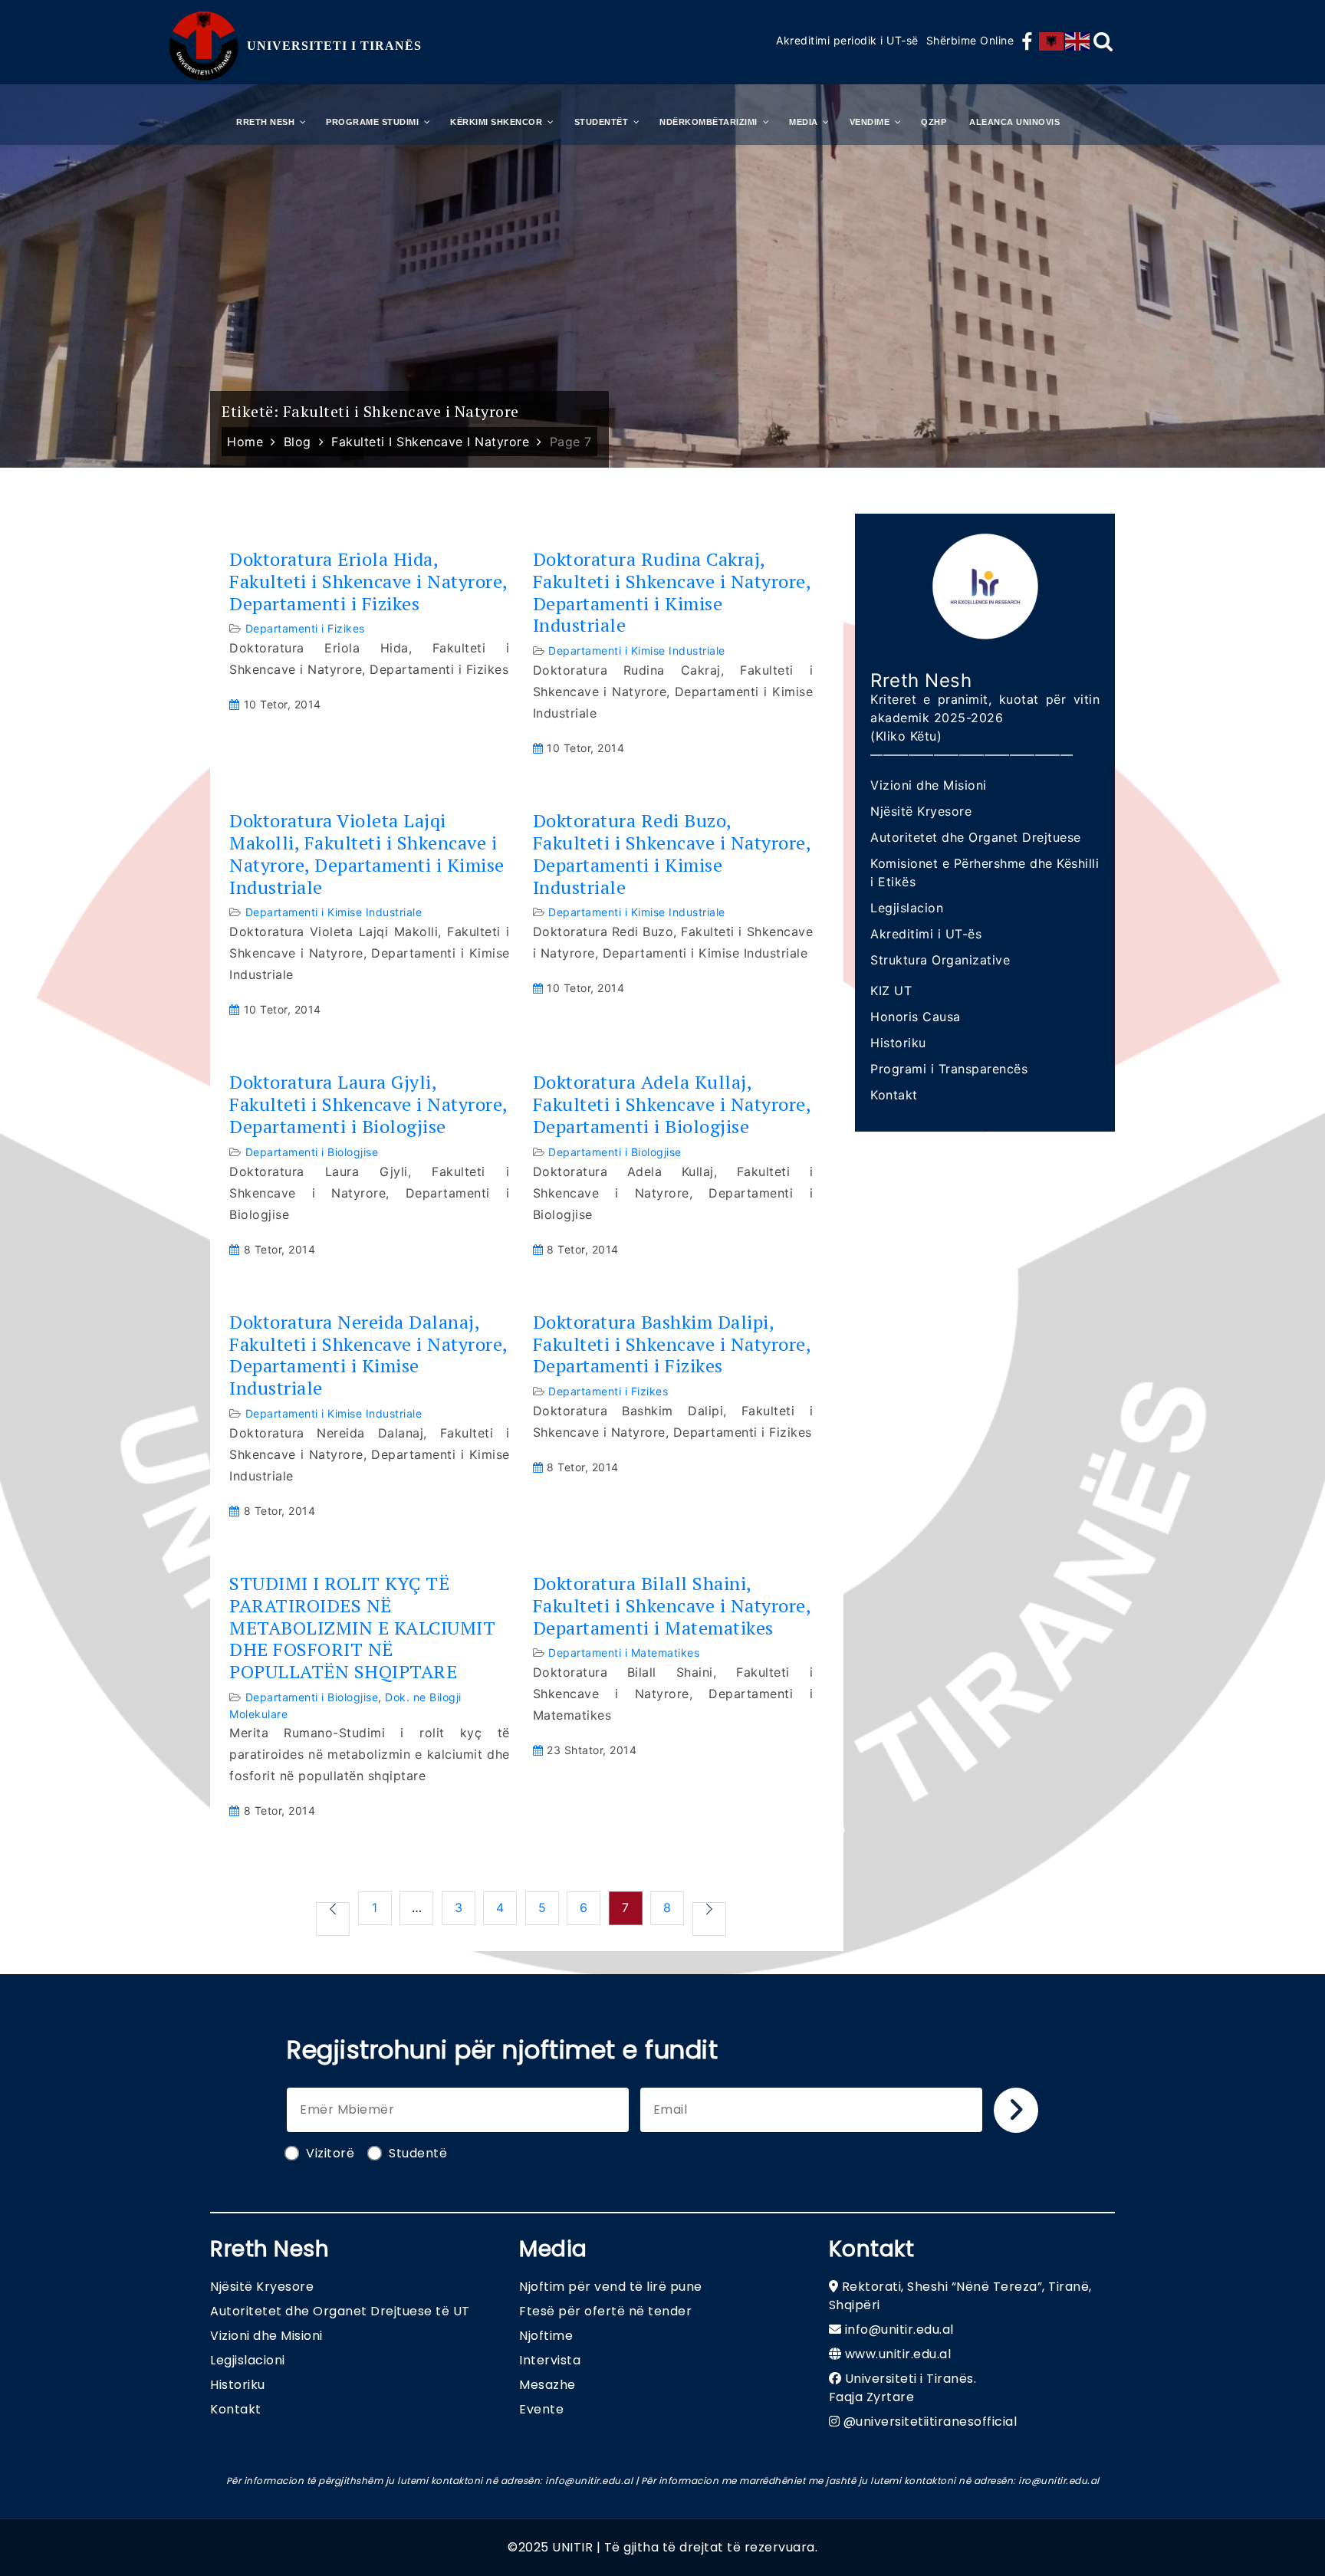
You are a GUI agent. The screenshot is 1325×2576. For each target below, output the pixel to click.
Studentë (418, 2153)
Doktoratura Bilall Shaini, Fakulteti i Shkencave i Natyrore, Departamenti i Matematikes (672, 1605)
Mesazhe (547, 2385)
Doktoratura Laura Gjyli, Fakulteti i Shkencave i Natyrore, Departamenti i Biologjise (368, 1104)
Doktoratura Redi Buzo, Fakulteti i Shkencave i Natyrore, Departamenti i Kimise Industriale (672, 854)
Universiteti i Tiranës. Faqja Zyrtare (903, 2388)
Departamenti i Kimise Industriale (637, 651)
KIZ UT (891, 991)
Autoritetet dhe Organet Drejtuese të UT (340, 2311)
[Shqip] (1052, 41)
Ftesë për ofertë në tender (605, 2311)
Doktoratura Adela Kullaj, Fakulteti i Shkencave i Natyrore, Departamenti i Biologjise (672, 1104)
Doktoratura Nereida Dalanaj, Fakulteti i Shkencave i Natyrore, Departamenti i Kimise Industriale (368, 1355)
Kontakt (894, 1095)
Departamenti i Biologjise (312, 1152)
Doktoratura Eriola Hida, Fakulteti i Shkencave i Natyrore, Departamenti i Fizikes (368, 581)
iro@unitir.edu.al (1059, 2481)
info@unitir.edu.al (899, 2330)
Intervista (550, 2360)
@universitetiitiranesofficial (930, 2422)
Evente (541, 2409)
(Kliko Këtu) (906, 736)
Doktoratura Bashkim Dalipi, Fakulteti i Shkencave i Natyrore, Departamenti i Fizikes (672, 1344)
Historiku (898, 1043)
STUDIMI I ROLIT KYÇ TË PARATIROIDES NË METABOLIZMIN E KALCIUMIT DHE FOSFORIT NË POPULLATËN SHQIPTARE (362, 1628)
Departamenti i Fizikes (305, 628)
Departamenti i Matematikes (624, 1653)
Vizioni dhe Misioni (929, 785)
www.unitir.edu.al (898, 2354)
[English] (1078, 41)
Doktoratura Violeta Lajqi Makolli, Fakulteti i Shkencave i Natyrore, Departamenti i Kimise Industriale (367, 854)
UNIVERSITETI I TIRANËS (334, 46)
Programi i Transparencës (949, 1069)
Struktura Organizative (940, 960)
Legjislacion (907, 908)
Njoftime (546, 2336)
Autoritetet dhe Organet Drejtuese (976, 837)
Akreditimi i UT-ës (926, 934)
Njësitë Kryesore (921, 811)
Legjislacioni (248, 2360)
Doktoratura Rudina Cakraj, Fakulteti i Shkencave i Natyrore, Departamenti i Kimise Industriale (672, 592)
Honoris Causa (916, 1017)
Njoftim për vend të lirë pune (611, 2287)
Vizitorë (330, 2153)
